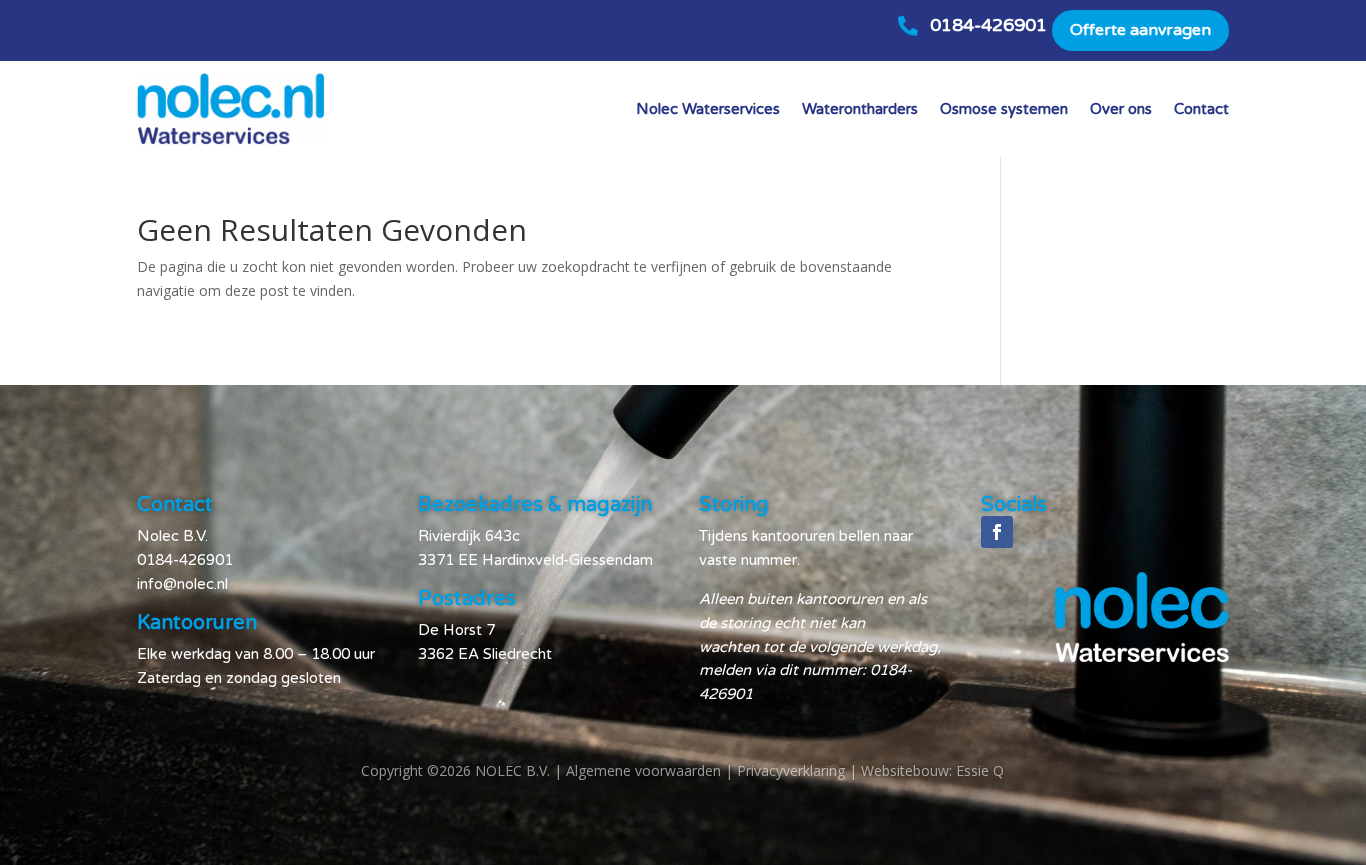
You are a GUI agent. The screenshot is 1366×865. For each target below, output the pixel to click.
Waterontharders (860, 109)
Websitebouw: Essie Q (932, 770)
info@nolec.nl (182, 584)
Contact (1201, 109)
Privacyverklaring (791, 770)
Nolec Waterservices (708, 109)
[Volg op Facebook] (997, 532)
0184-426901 (988, 25)
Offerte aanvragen (1140, 30)
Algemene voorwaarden (643, 770)
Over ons (1121, 109)
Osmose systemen (1004, 109)
